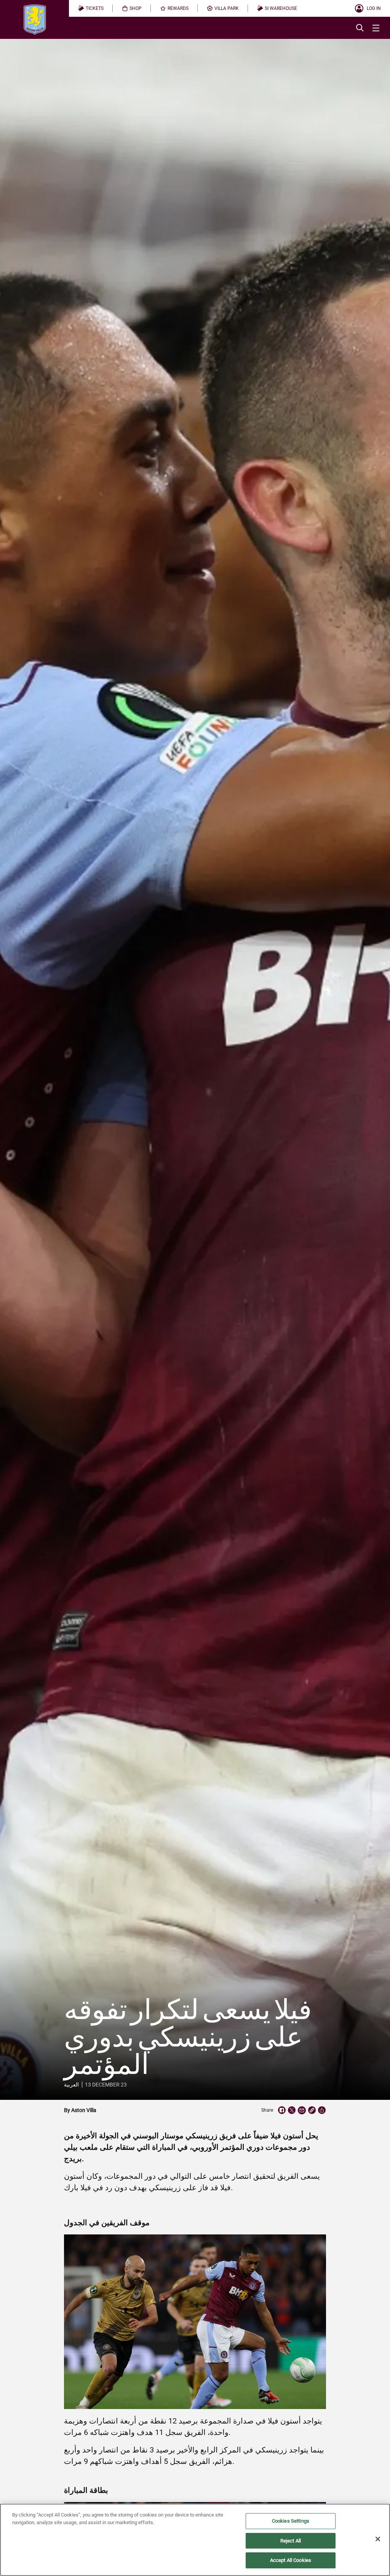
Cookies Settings (291, 2521)
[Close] (378, 2539)
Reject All (291, 2541)
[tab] (91, 8)
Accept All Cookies (291, 2560)
